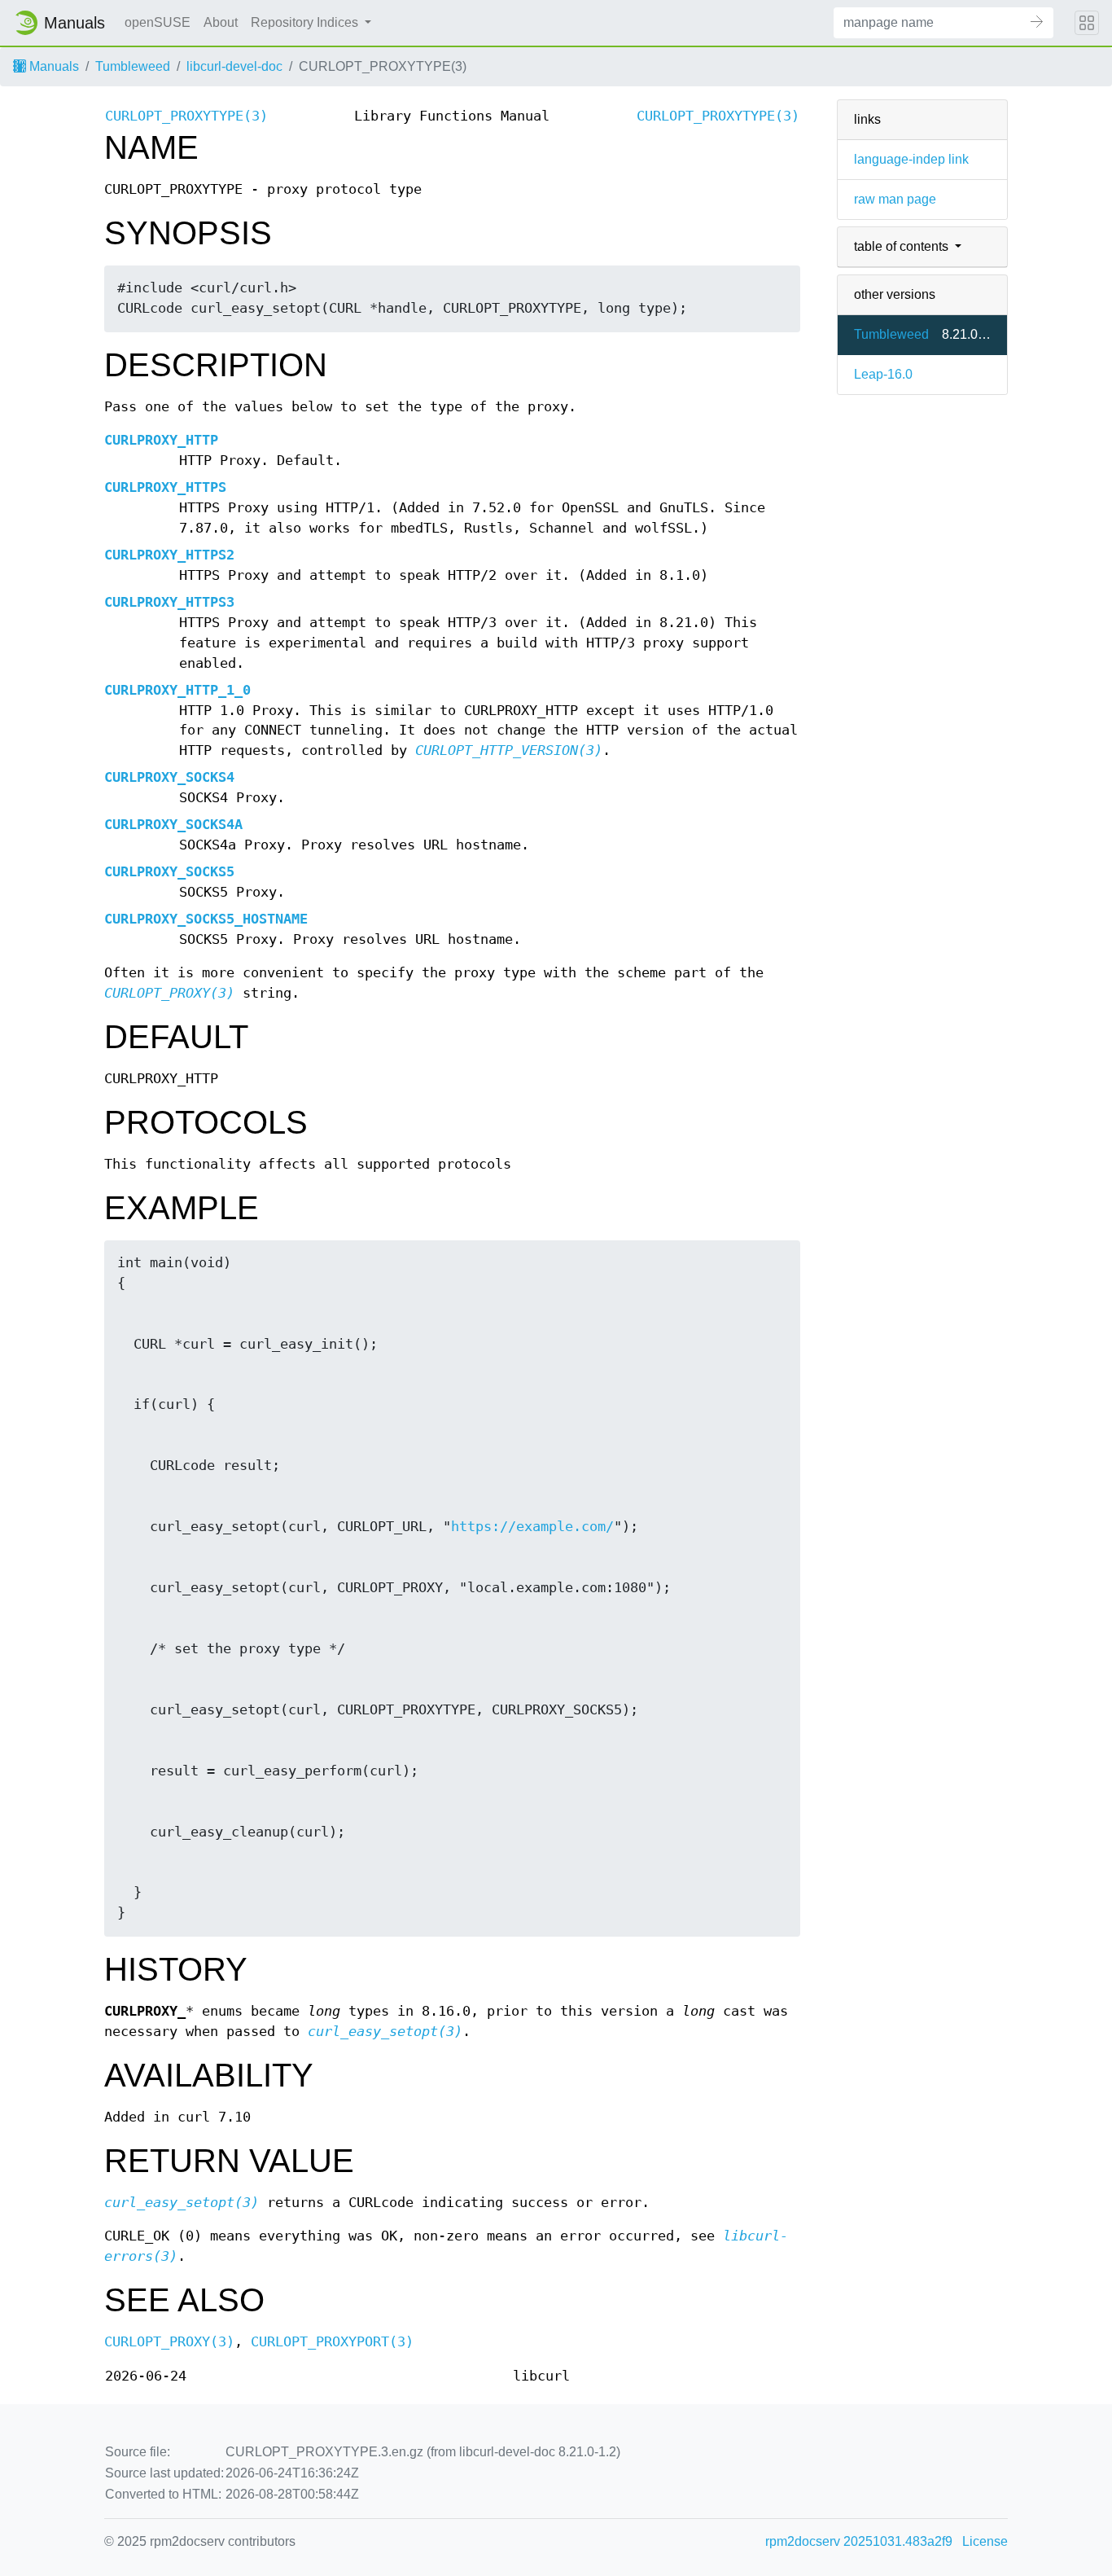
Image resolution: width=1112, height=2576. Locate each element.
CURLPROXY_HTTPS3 (169, 602)
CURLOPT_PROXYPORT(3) (332, 2342)
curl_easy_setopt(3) (385, 2032)
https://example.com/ (532, 1527)
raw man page (895, 199)
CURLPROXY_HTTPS (165, 487)
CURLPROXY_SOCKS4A (173, 825)
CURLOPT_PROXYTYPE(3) (186, 116)
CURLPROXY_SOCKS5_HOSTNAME (206, 919)
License (985, 2541)
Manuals (53, 66)
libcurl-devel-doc (234, 66)
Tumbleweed (133, 66)
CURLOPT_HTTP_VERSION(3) (509, 750)
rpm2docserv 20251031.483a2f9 (859, 2541)
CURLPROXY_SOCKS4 (169, 777)
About (221, 22)
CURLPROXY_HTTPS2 (169, 555)
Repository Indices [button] (306, 22)
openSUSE (158, 22)
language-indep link (911, 159)
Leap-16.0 (883, 374)
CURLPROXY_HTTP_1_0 (177, 690)
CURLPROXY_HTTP (161, 440)
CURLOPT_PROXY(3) (169, 993)
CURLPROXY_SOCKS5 (169, 872)
